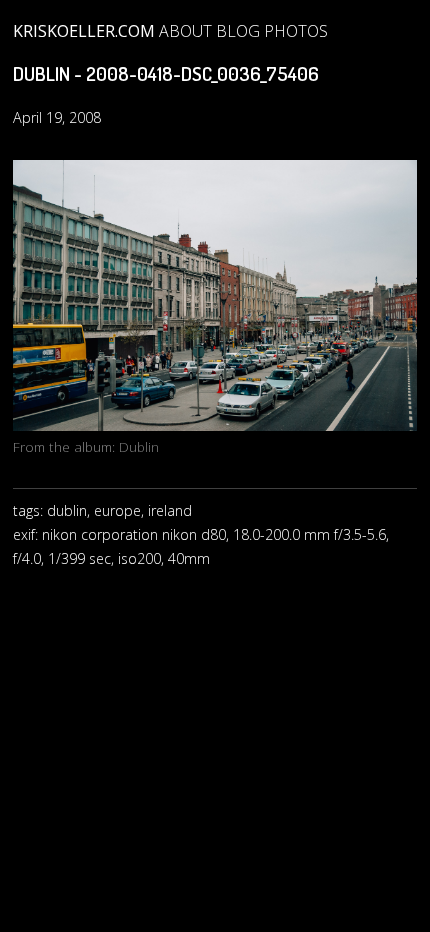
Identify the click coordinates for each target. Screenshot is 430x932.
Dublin (139, 446)
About (185, 31)
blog (238, 31)
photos (296, 31)
